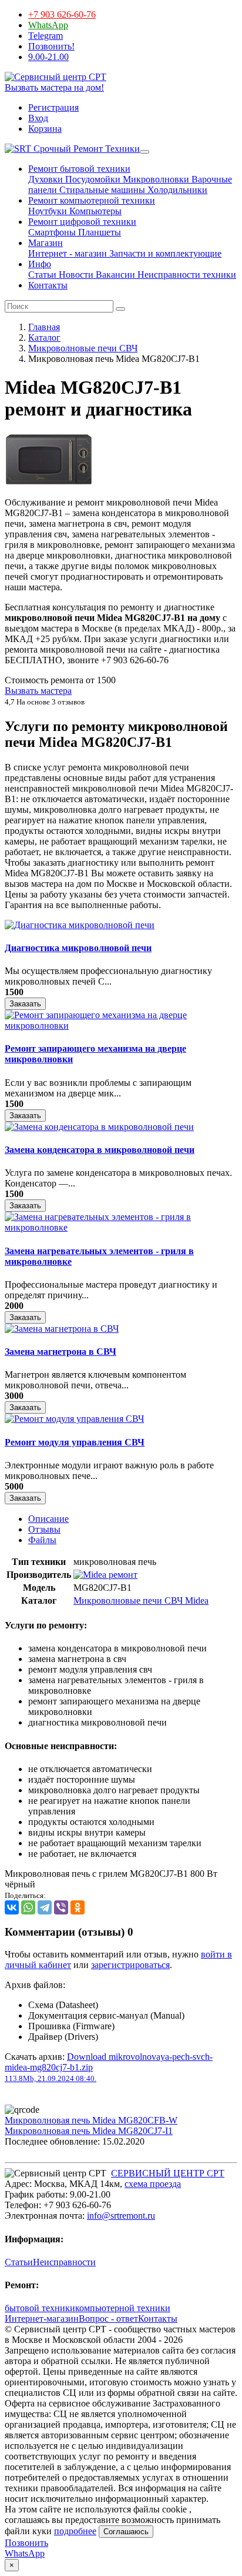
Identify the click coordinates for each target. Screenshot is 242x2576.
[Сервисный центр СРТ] (56, 77)
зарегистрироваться (130, 1965)
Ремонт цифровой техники (82, 222)
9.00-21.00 (48, 57)
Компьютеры (94, 211)
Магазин (46, 243)
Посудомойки (92, 179)
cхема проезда (153, 2184)
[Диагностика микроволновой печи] (80, 925)
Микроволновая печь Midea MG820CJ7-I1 (89, 2131)
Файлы (42, 1540)
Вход (38, 118)
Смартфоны (52, 232)
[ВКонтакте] (12, 1907)
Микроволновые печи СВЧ (83, 348)
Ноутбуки (48, 211)
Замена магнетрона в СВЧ (60, 1352)
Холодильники (176, 190)
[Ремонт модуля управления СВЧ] (74, 1419)
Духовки (46, 179)
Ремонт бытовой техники (79, 169)
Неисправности (64, 2262)
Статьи (42, 275)
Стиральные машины (101, 190)
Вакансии (114, 275)
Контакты (48, 285)
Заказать (25, 1004)
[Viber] (61, 1907)
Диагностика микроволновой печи (78, 948)
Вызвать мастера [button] (38, 691)
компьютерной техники (123, 2308)
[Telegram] (45, 1907)
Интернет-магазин (42, 2319)
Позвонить (26, 2543)
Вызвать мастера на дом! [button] (54, 87)
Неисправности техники (186, 275)
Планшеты (98, 232)
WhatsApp (48, 25)
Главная (44, 327)
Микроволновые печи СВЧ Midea (141, 1601)
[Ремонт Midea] (105, 1575)
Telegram (46, 36)
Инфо (40, 264)
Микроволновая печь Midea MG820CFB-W (91, 2120)
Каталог (44, 338)
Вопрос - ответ (108, 2319)
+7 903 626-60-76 (62, 14)
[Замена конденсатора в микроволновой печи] (99, 1127)
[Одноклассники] (78, 1907)
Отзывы (44, 1529)
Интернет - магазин (68, 253)
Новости (75, 275)
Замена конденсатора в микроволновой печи (100, 1150)
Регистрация (53, 107)
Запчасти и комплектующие (164, 253)
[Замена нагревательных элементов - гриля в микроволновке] (121, 1227)
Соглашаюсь (126, 2532)
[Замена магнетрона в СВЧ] (62, 1329)
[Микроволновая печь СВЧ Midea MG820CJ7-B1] (49, 482)
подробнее (75, 2531)
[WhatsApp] (28, 1907)
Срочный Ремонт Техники (85, 149)
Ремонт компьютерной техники (92, 200)
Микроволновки (155, 179)
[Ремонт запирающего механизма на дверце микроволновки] (121, 1026)
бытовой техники (40, 2308)
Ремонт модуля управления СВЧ (75, 1442)
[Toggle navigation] (144, 152)
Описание (48, 1519)
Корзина (45, 129)
